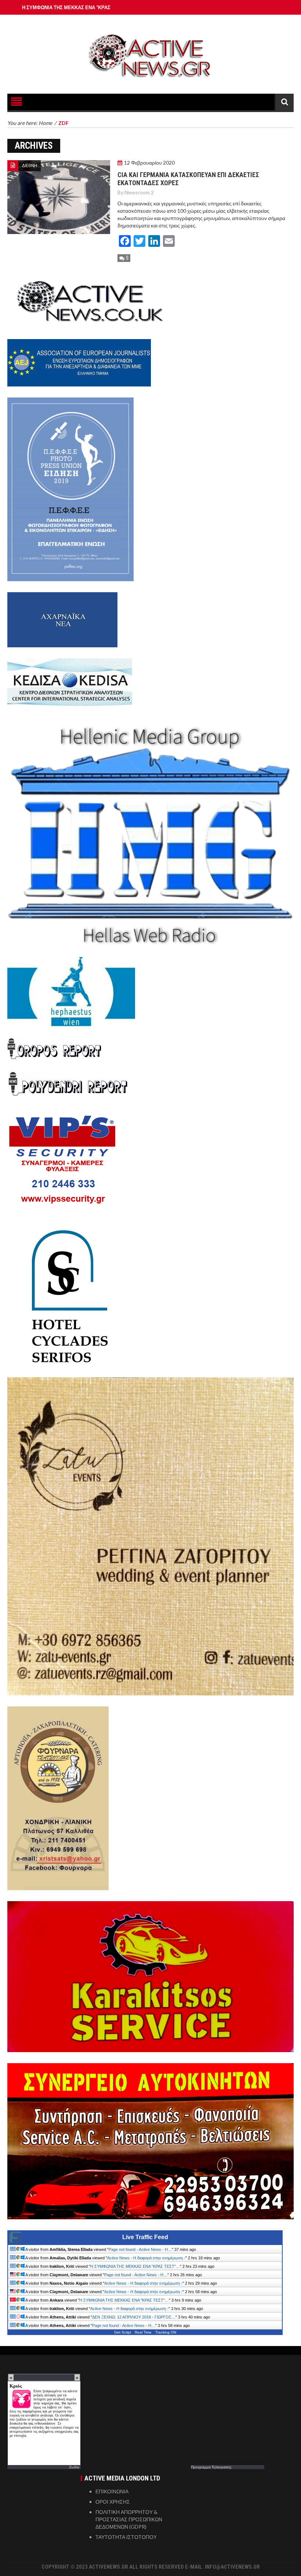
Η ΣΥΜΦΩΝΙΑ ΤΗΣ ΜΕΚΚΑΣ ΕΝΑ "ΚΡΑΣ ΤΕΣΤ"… (135, 2266)
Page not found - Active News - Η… (140, 2249)
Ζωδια (74, 2467)
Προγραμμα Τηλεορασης (211, 2467)
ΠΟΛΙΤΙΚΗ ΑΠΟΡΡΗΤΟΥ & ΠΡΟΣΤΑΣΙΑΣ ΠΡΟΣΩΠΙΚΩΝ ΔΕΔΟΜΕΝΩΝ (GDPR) (129, 2519)
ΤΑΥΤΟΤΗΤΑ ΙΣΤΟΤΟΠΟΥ (126, 2537)
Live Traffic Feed (145, 2237)
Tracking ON (166, 2332)
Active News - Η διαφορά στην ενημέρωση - (146, 2258)
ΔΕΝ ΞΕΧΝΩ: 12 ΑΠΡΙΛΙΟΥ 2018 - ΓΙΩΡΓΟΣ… (134, 2317)
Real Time (143, 2332)
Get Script (123, 2332)
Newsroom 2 (139, 192)
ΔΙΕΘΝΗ (30, 166)
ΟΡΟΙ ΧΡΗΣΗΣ (113, 2502)
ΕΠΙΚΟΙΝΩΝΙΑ (112, 2491)
